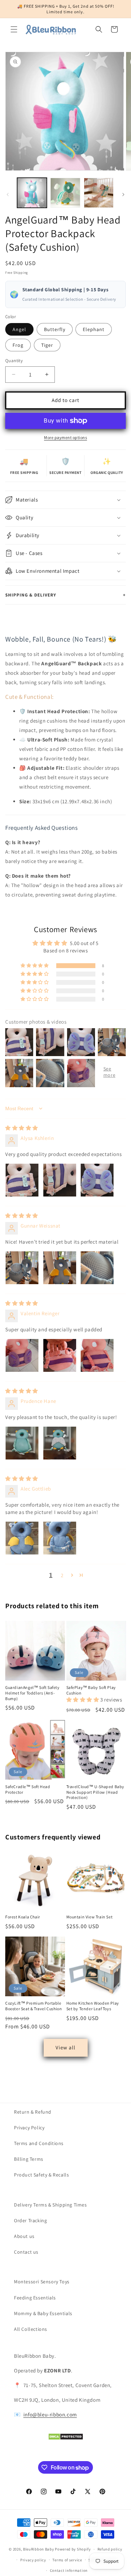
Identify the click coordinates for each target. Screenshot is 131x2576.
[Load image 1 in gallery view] (32, 193)
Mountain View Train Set (90, 1917)
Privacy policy (33, 2560)
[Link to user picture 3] (97, 1180)
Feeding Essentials (35, 2298)
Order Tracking (30, 2220)
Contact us (26, 2252)
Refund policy (110, 2549)
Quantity (14, 361)
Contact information (69, 2570)
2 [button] (62, 1575)
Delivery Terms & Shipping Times (50, 2205)
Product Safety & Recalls (41, 2175)
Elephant (94, 329)
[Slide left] (8, 195)
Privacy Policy (29, 2128)
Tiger (47, 345)
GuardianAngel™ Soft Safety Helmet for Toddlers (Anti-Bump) (32, 1693)
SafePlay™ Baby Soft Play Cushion (91, 1690)
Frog (18, 345)
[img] (22, 1128)
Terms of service (67, 2560)
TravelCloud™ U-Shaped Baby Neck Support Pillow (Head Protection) (96, 1792)
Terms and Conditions (39, 2143)
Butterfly (55, 329)
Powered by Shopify (73, 2549)
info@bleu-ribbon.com (50, 2414)
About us (24, 2236)
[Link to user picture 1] (22, 1180)
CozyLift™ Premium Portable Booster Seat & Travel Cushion (34, 2006)
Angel (19, 329)
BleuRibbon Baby (39, 2549)
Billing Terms (29, 2159)
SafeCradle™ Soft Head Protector (28, 1789)
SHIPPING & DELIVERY (65, 595)
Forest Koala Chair (23, 1917)
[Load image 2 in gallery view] (65, 193)
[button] (14, 29)
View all (65, 2047)
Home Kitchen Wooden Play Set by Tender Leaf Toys (93, 2006)
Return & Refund (33, 2112)
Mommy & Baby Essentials (43, 2313)
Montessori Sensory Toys (42, 2282)
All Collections (31, 2329)
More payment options (65, 437)
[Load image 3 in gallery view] (99, 193)
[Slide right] (123, 195)
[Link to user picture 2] (60, 1180)
